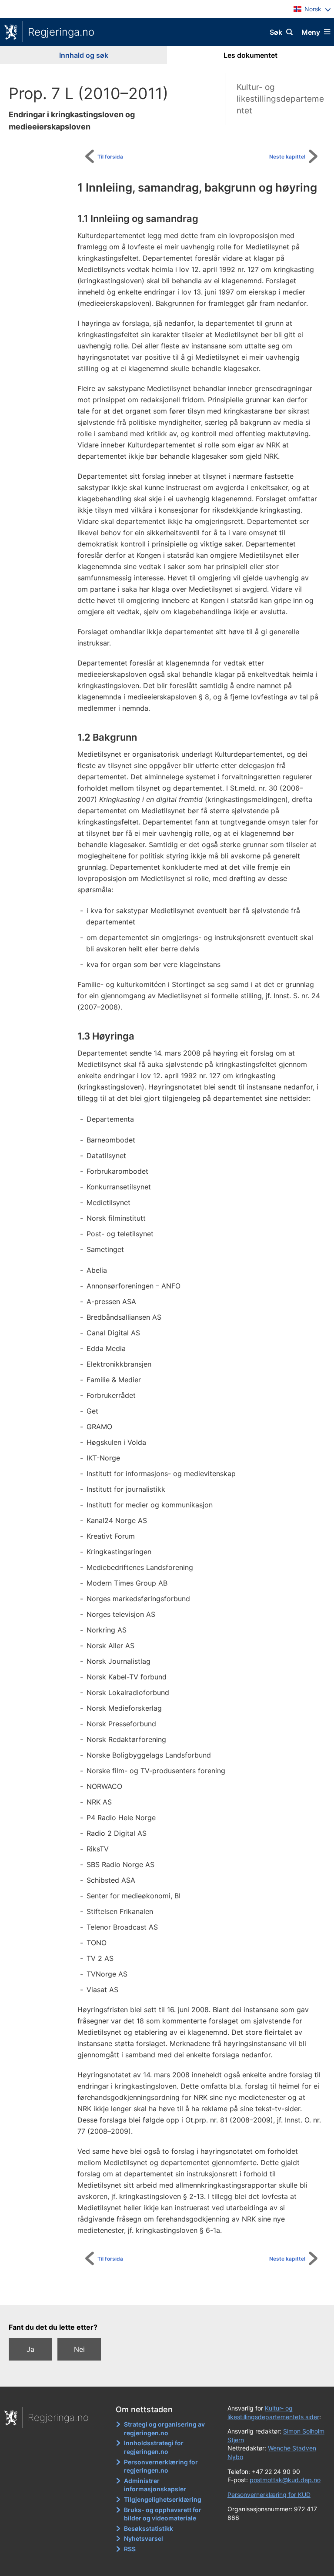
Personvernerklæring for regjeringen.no (161, 2466)
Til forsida (110, 157)
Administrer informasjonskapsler (155, 2485)
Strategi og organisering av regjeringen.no (164, 2429)
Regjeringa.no (61, 32)
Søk (276, 32)
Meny (311, 32)
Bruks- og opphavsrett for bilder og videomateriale (163, 2514)
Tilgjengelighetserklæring (163, 2499)
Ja (30, 2349)
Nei (79, 2349)
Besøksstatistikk (149, 2528)
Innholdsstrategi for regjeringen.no (154, 2447)
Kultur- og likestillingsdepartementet (280, 99)
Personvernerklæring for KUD (269, 2495)
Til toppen (172, 2292)
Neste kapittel (287, 157)
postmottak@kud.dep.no (285, 2480)
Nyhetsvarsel (144, 2538)
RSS (130, 2549)
